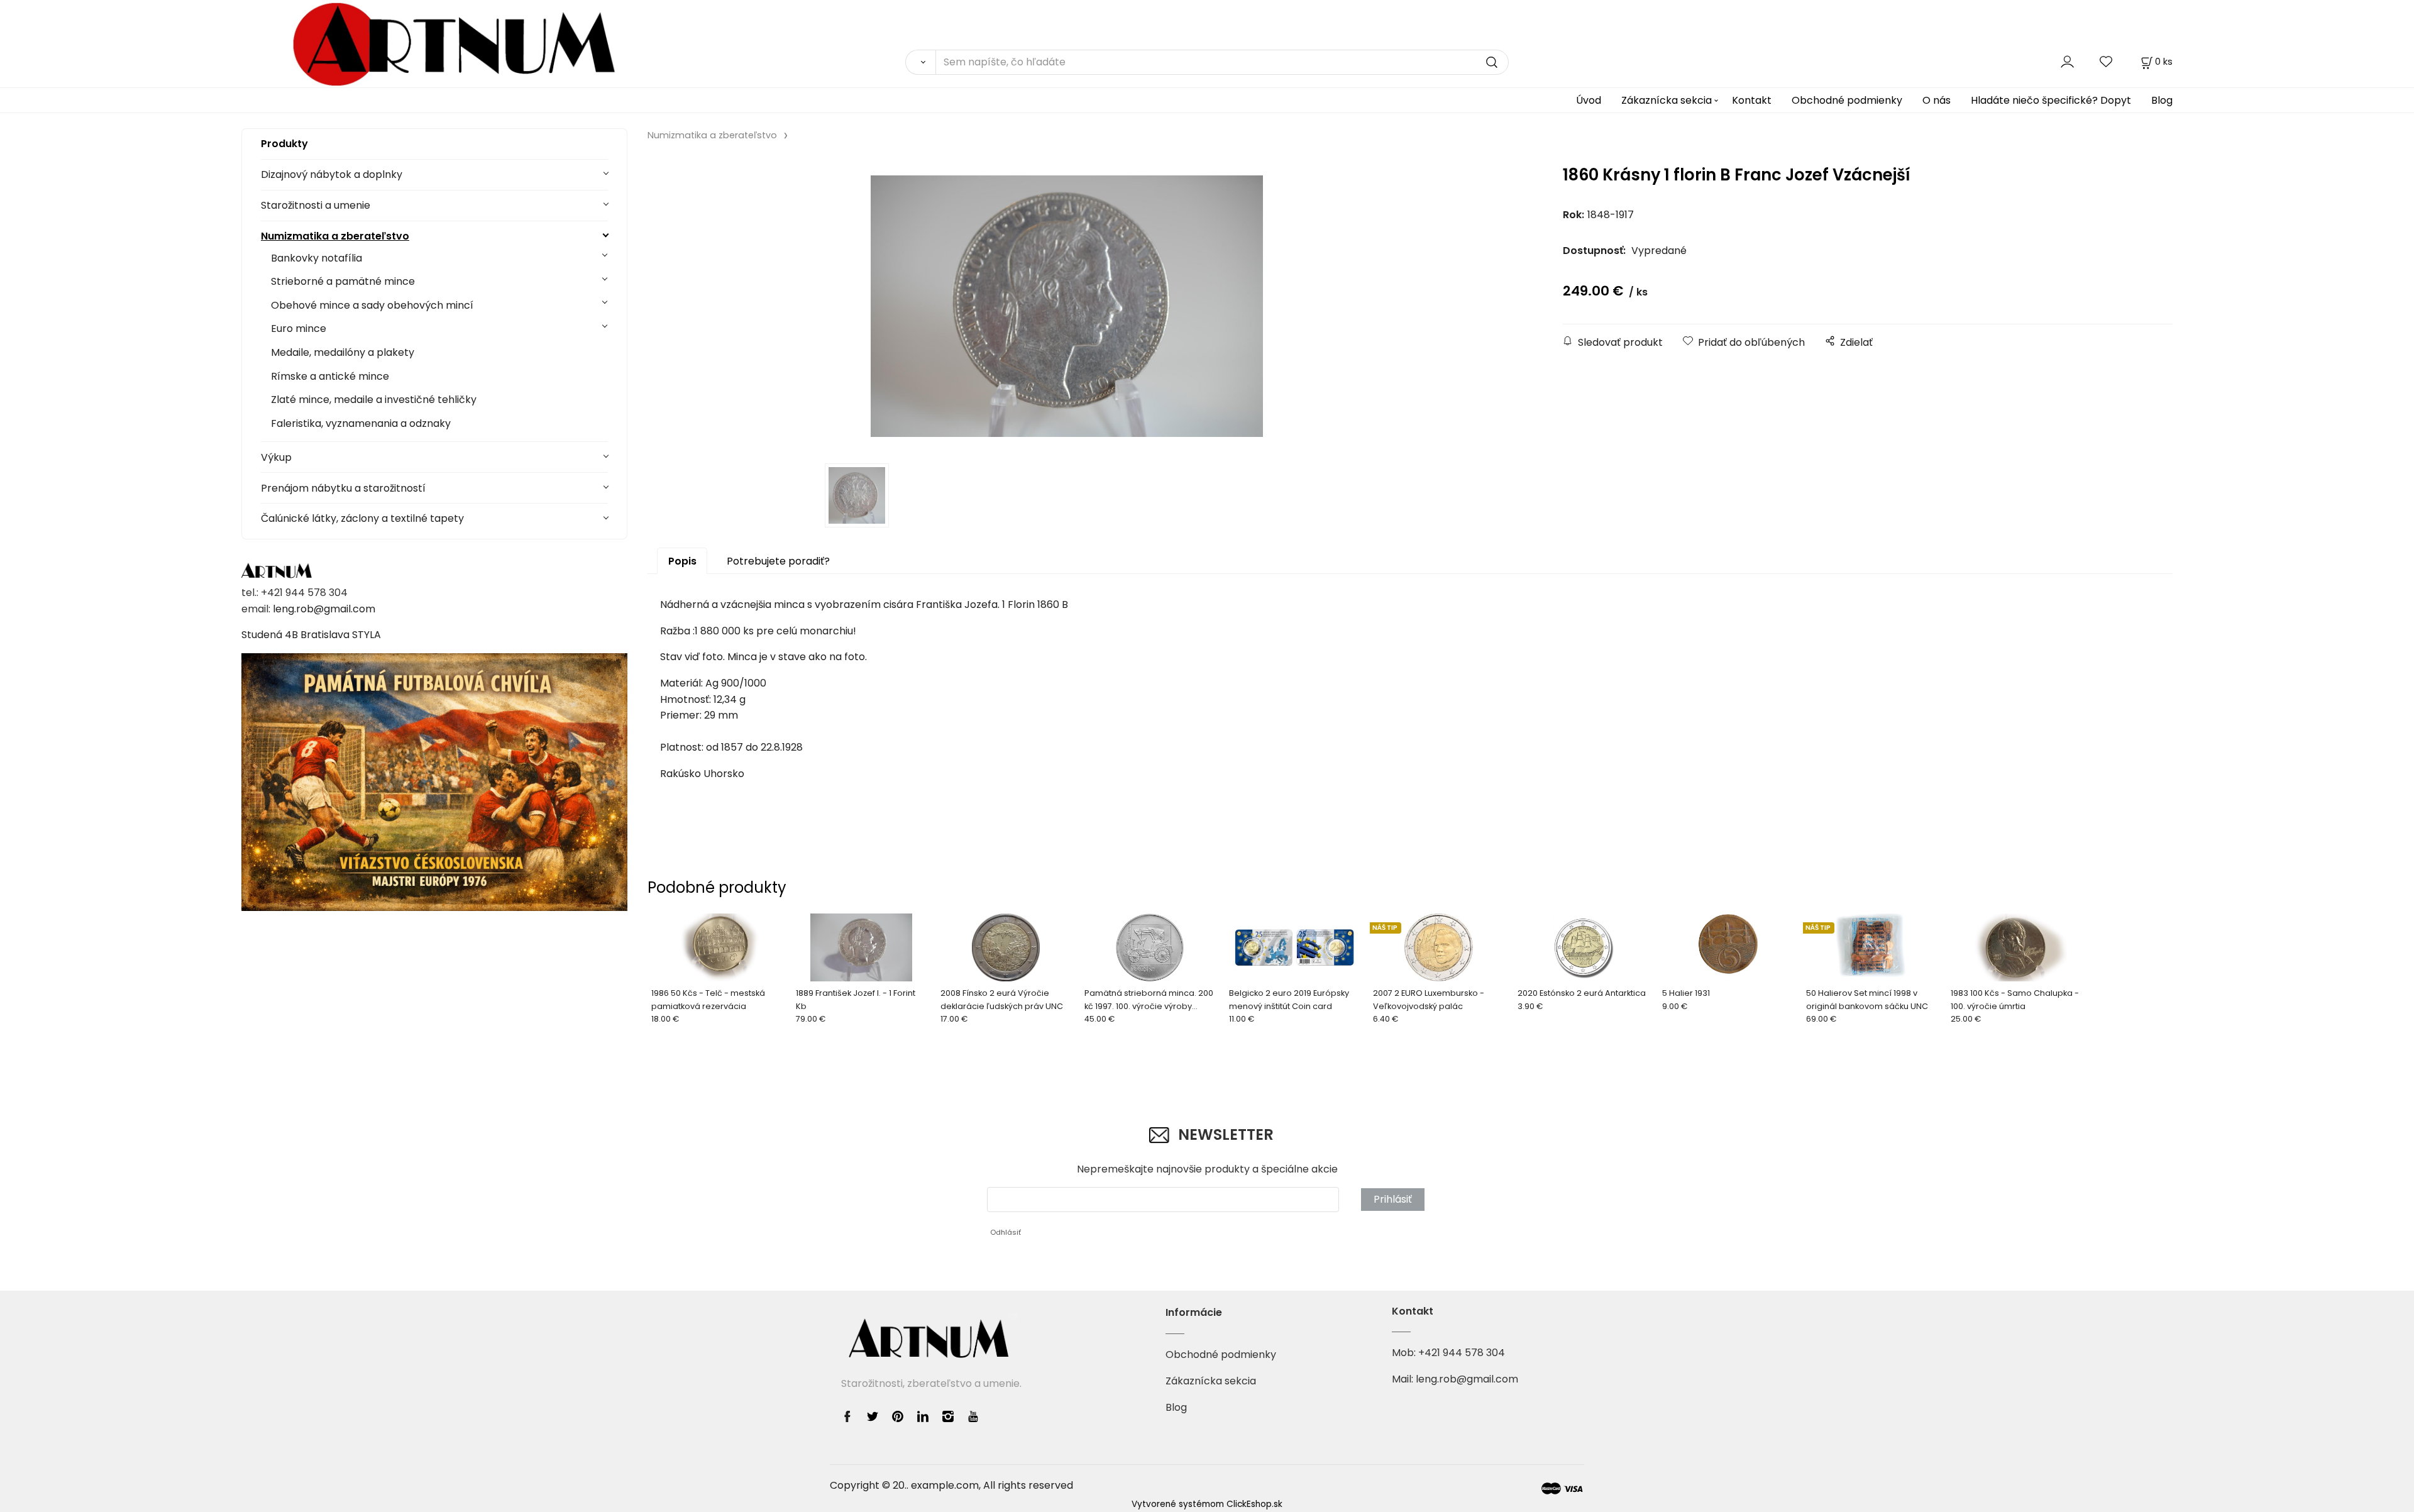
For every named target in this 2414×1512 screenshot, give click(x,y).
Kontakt (1752, 100)
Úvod (1589, 100)
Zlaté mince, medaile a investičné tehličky (374, 400)
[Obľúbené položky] (2107, 61)
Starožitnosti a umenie (316, 205)
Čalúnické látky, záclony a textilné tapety (362, 518)
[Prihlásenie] (2067, 61)
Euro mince (299, 328)
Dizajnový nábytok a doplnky (332, 174)
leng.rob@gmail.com (324, 609)
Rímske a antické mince (330, 376)
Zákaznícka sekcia (1667, 100)
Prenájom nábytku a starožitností (343, 488)
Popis (682, 561)
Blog (2162, 100)
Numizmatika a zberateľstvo (335, 236)
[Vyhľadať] (920, 62)
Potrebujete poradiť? (778, 561)
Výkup (276, 457)
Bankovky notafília (317, 258)
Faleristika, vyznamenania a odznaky (361, 423)
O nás (1937, 100)
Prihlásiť (1393, 1199)
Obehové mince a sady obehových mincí (372, 305)
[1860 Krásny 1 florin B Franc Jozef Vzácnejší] (1067, 306)
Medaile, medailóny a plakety (343, 352)
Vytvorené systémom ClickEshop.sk (1207, 1504)
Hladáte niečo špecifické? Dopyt (2051, 100)
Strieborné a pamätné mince (343, 281)
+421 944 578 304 (1462, 1353)
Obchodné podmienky (1847, 100)
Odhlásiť (1006, 1232)
